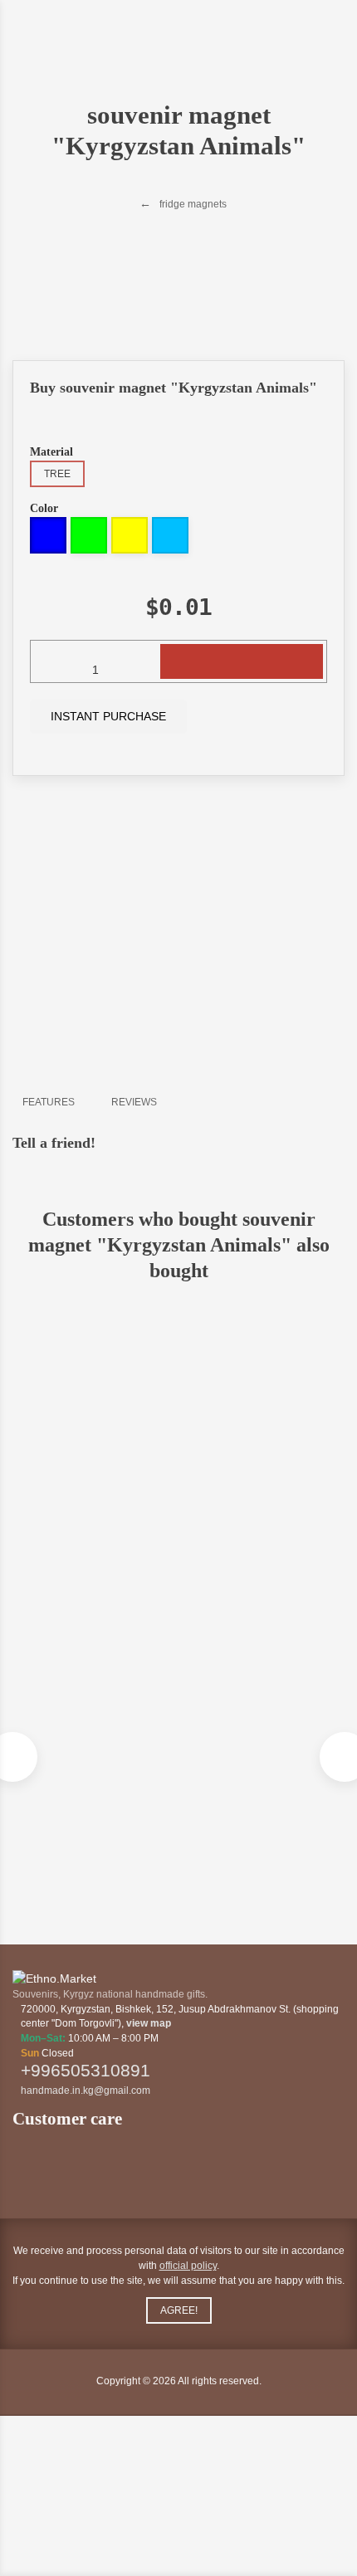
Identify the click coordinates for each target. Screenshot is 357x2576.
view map (149, 2023)
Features (49, 1102)
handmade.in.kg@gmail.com (86, 2091)
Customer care (69, 2119)
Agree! (179, 2310)
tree (57, 474)
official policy (188, 2266)
